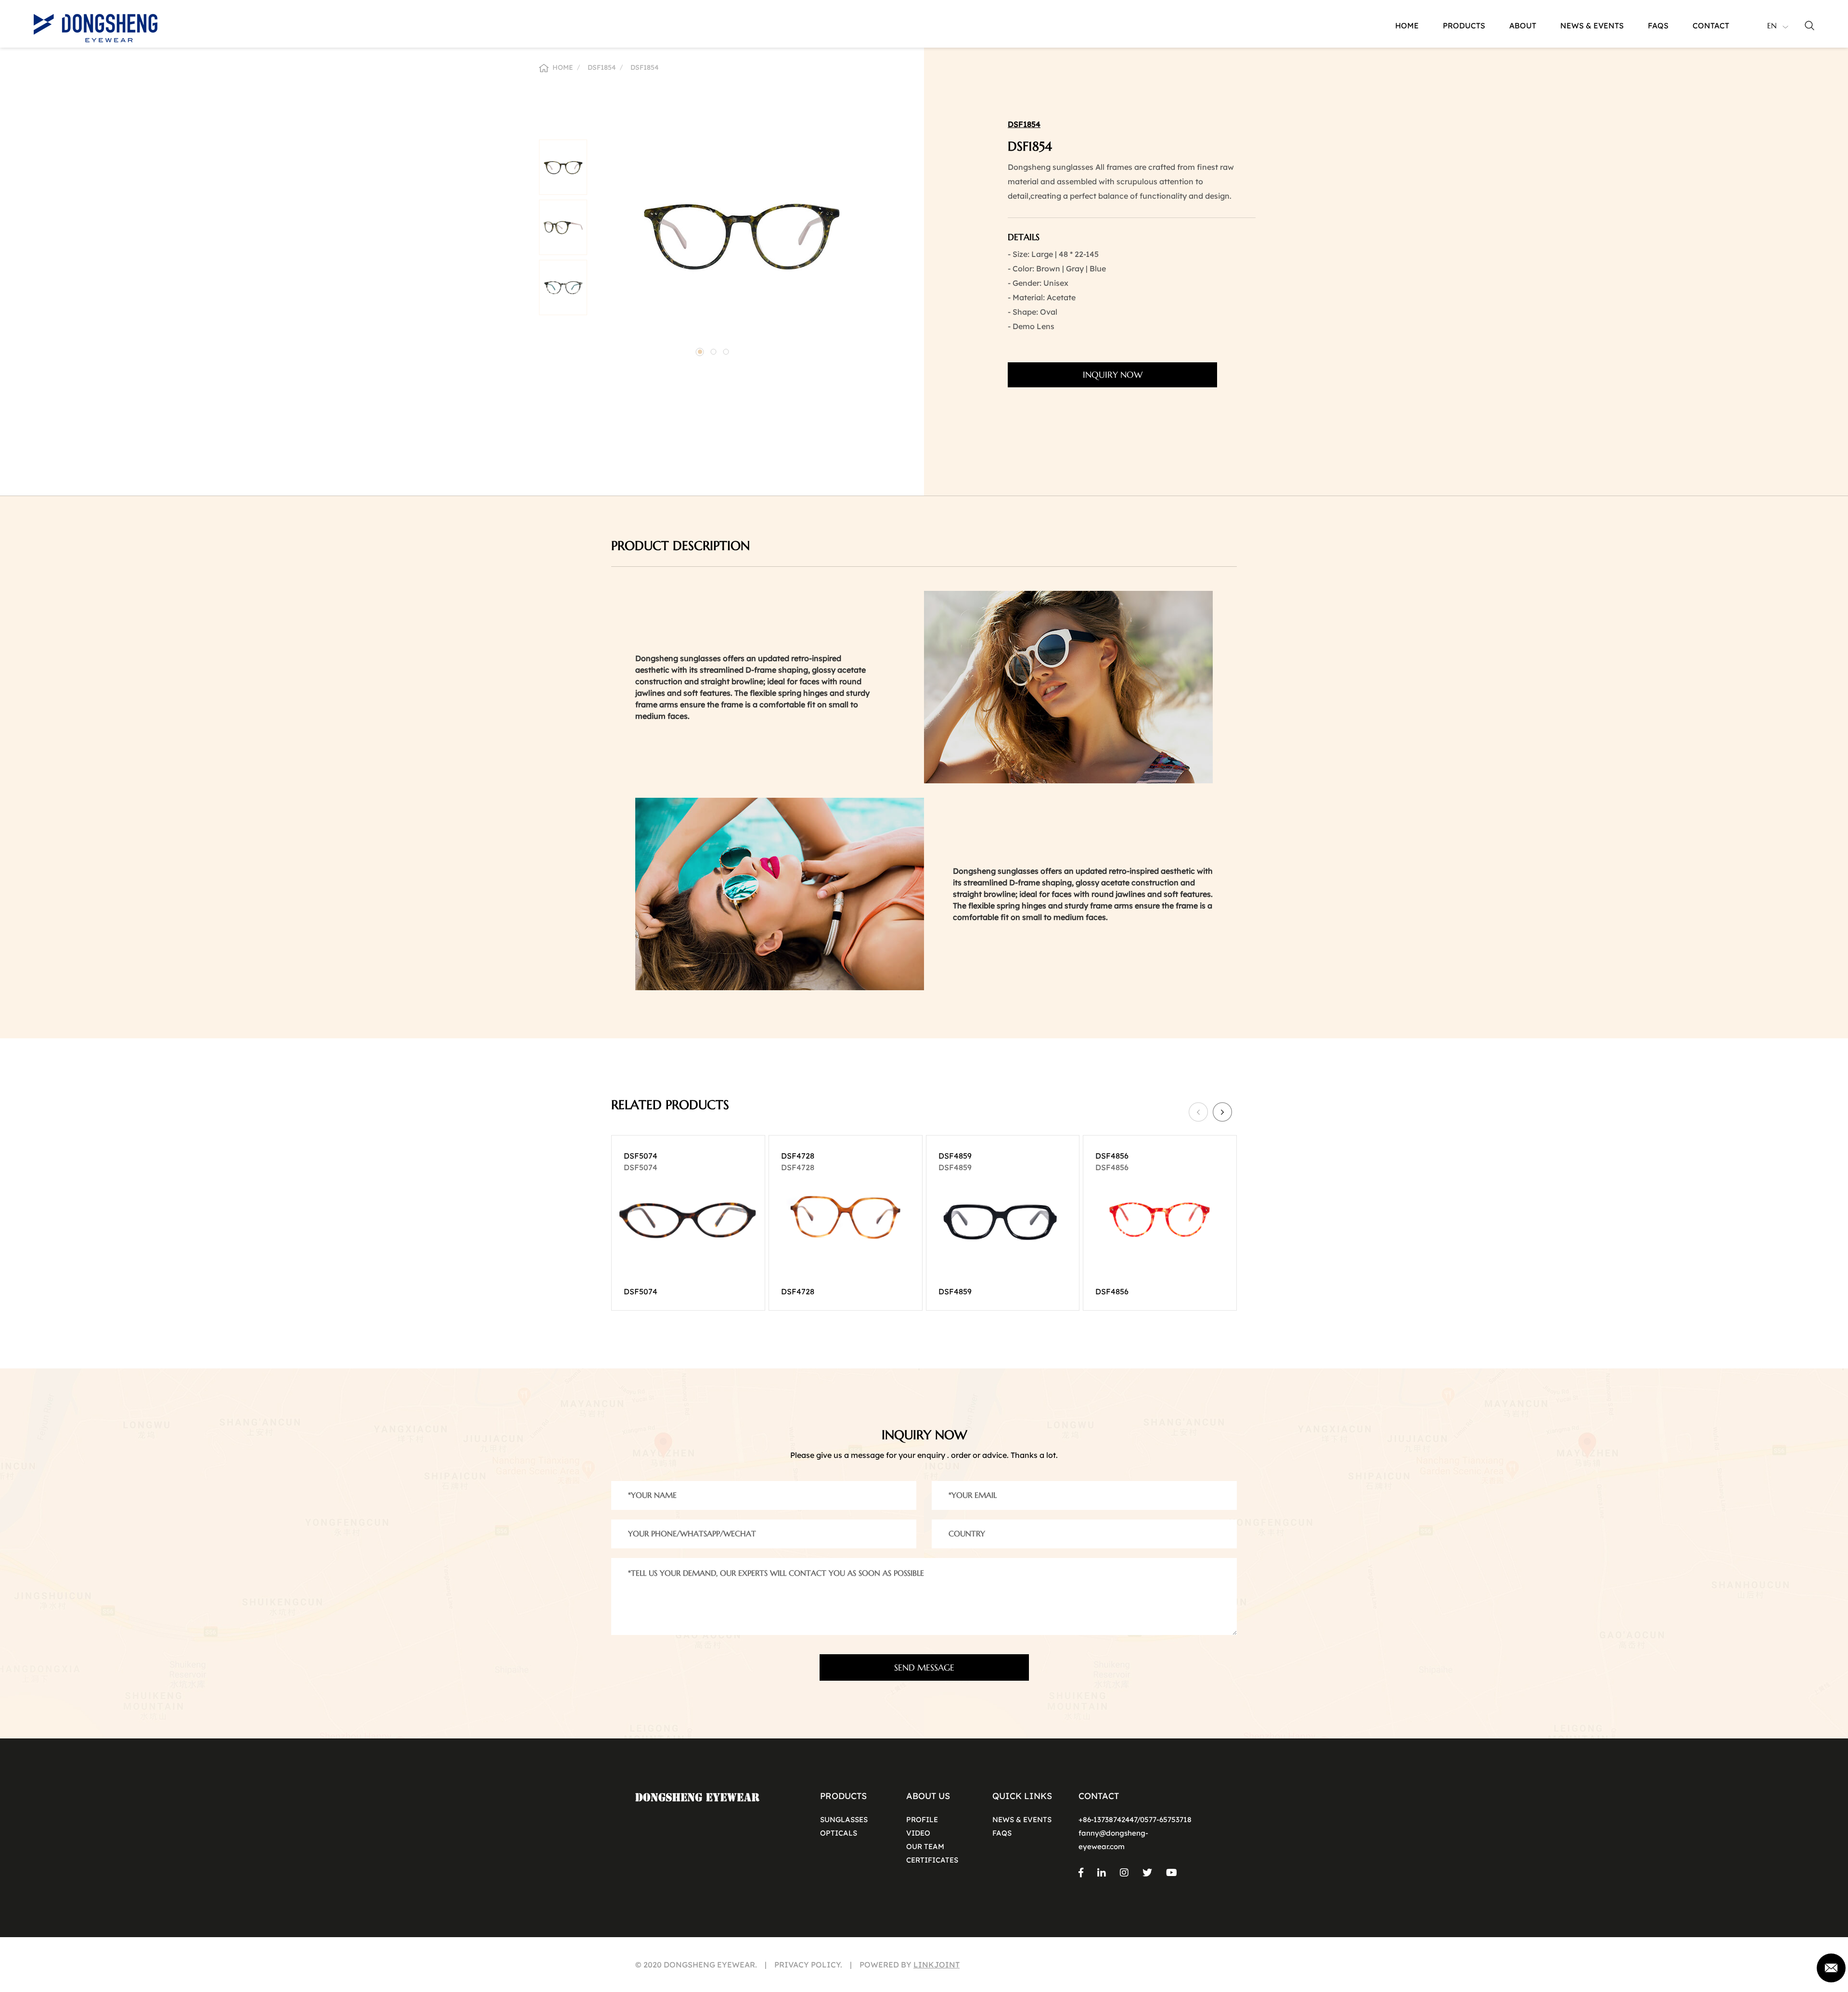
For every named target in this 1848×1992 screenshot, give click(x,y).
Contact (1711, 26)
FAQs (1002, 1833)
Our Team (925, 1846)
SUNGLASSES (844, 1820)
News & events (1592, 26)
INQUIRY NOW (1113, 375)
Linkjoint (937, 1965)
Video (918, 1833)
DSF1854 (602, 67)
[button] (700, 352)
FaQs (1658, 26)
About (1523, 26)
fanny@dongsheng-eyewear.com (1113, 1840)
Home (1407, 26)
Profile (922, 1820)
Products (1464, 26)
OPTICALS (839, 1833)
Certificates (932, 1860)
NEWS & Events (1022, 1820)
